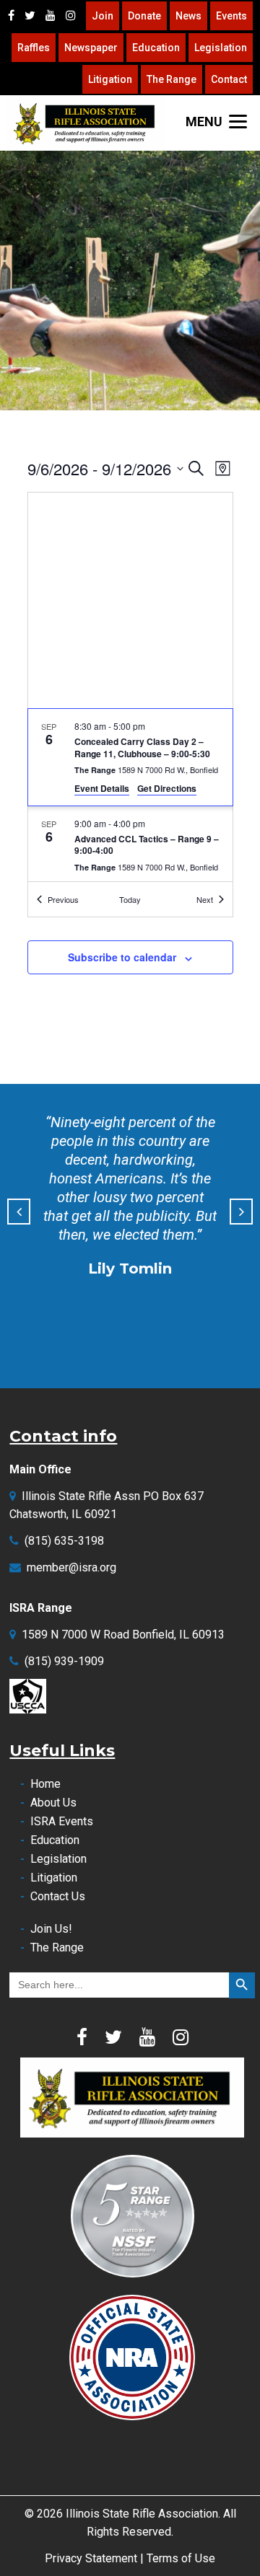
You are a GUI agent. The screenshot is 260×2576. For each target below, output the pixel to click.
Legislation (221, 48)
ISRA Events (62, 1821)
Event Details (102, 788)
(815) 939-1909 (64, 1661)
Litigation (110, 79)
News (188, 16)
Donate (144, 16)
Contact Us (58, 1896)
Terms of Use (181, 2558)
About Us (53, 1803)
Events (231, 16)
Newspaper (91, 48)
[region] (130, 281)
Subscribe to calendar (122, 957)
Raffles (34, 48)
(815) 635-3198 (64, 1541)
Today (130, 899)
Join (103, 16)
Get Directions (167, 788)
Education (156, 48)
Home (45, 1784)
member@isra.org (71, 1567)
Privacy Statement (91, 2558)
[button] (19, 1212)
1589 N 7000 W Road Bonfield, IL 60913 (123, 1635)
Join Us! (51, 1929)
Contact (229, 79)
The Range (172, 79)
